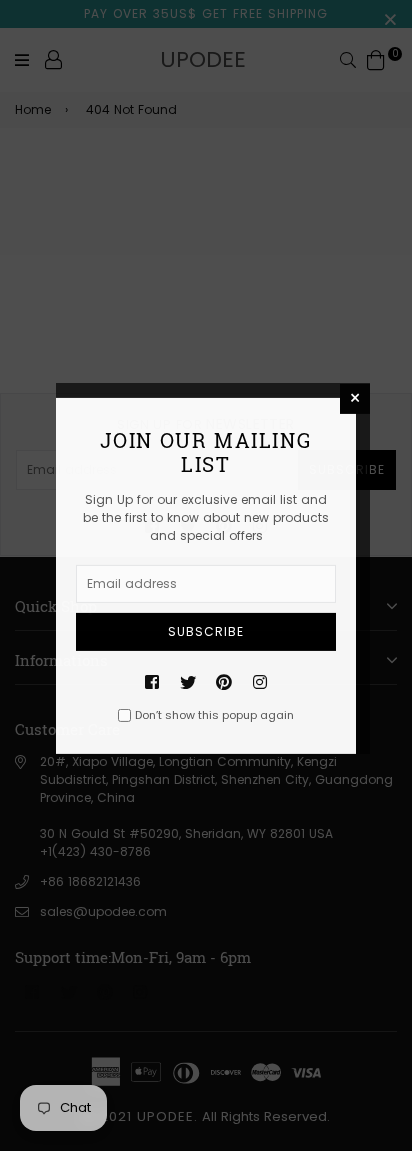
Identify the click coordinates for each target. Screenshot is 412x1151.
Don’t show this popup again (214, 715)
